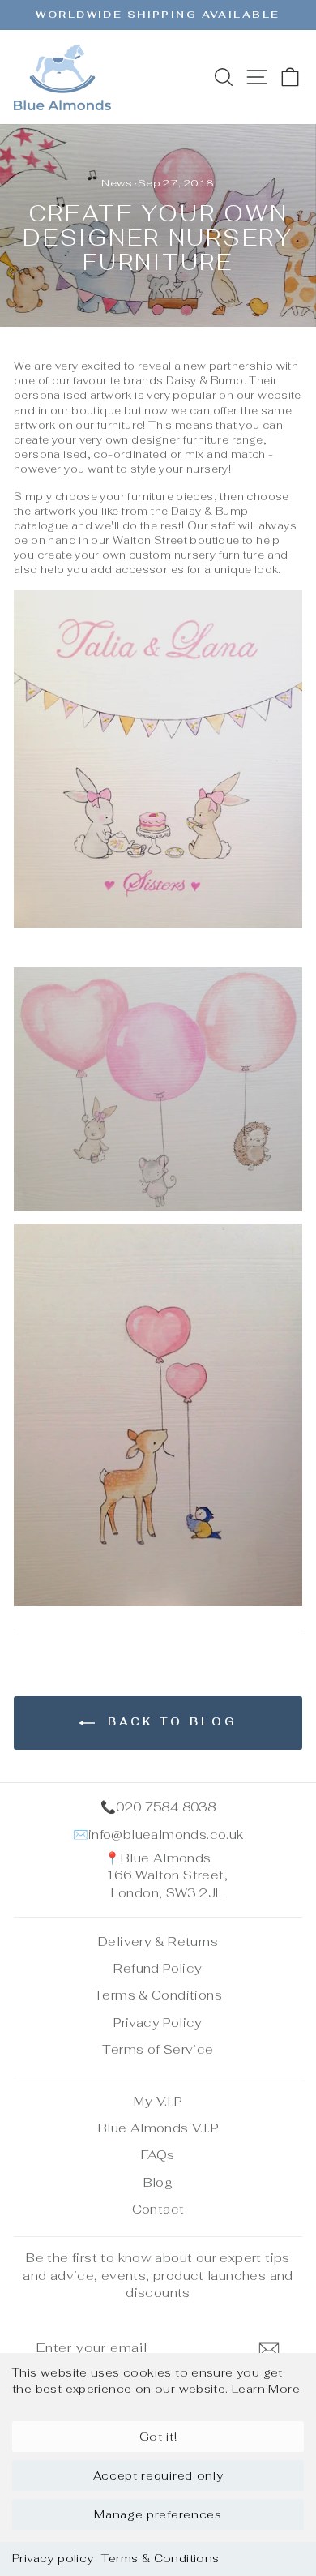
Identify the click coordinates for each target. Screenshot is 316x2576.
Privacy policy (53, 2558)
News (117, 183)
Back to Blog (169, 1723)
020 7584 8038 (166, 1807)
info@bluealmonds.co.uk (166, 1834)
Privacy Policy (158, 2023)
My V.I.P (158, 2101)
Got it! (158, 2437)
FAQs (158, 2155)
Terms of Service (158, 2049)
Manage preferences (158, 2514)
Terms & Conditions (160, 2558)
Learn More (266, 2389)
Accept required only (158, 2475)
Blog (158, 2182)
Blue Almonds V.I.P (158, 2128)
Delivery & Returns (158, 1942)
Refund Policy (158, 1968)
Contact (158, 2209)
